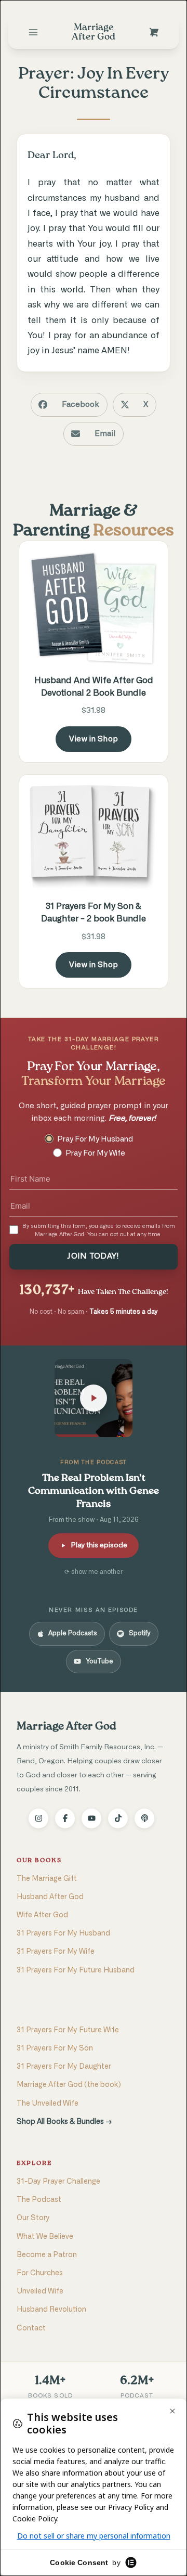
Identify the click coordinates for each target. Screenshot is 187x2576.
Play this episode (99, 1545)
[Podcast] (144, 1818)
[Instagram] (38, 1818)
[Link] (33, 32)
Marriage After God (66, 1727)
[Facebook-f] (65, 1818)
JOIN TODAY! (93, 1256)
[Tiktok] (118, 1818)
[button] (69, 405)
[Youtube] (91, 1818)
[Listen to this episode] (94, 1398)
